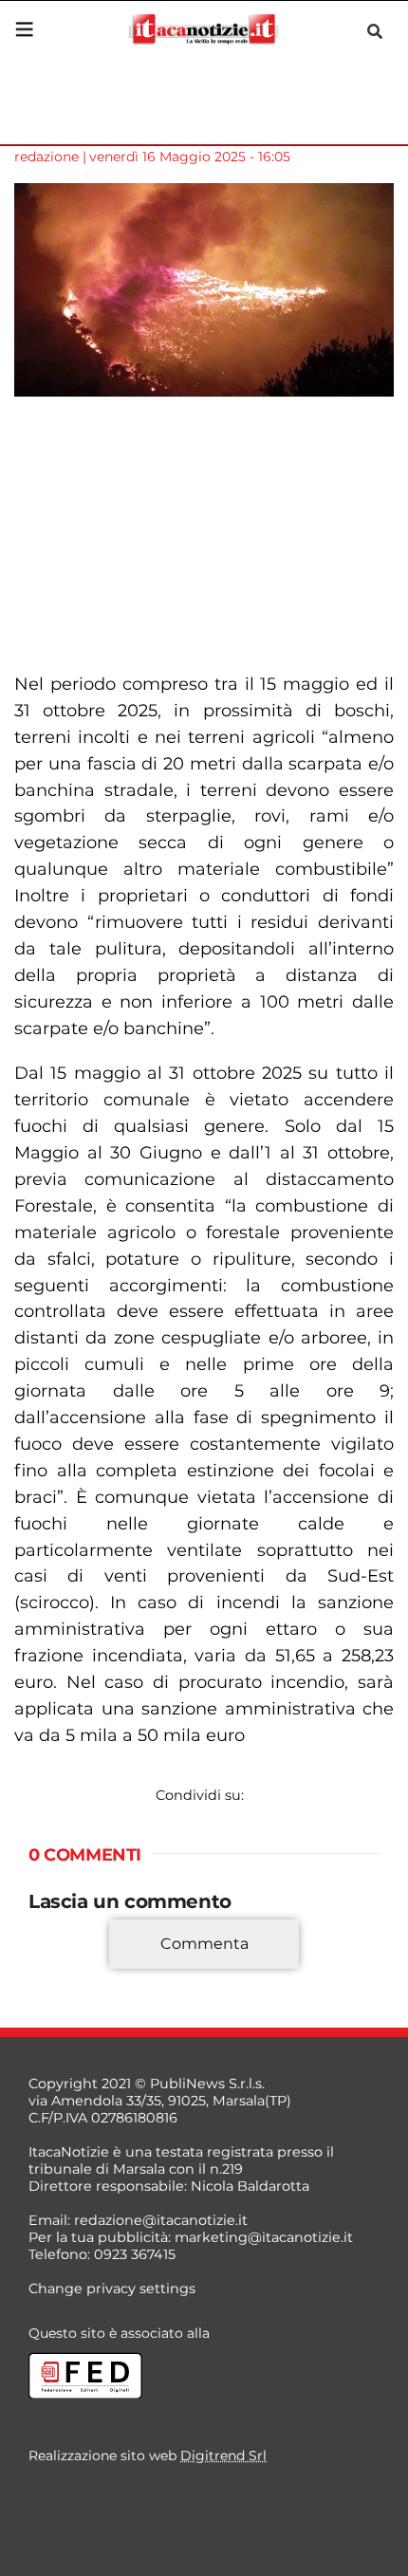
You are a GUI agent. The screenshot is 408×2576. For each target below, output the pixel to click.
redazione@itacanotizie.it (161, 2220)
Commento (68, 1972)
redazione (46, 157)
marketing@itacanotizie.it (264, 2237)
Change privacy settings (112, 2289)
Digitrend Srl (223, 2456)
